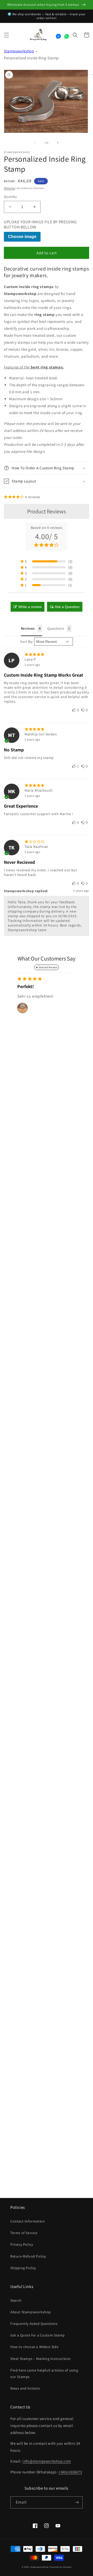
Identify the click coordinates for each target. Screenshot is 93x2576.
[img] (47, 654)
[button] (6, 35)
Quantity (10, 197)
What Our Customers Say (47, 958)
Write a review (30, 607)
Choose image (22, 237)
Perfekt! (26, 986)
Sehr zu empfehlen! (36, 996)
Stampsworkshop (19, 51)
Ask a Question (67, 607)
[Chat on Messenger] (58, 36)
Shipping (9, 188)
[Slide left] (35, 143)
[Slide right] (58, 143)
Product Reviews (47, 511)
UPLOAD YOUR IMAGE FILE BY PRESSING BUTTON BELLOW (40, 225)
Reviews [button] (28, 628)
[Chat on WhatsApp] (67, 36)
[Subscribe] (77, 2502)
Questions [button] (56, 628)
